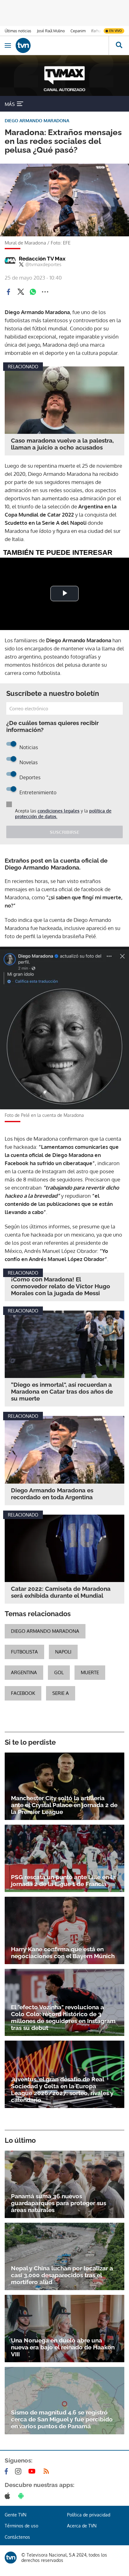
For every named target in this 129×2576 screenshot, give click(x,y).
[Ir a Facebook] (8, 2471)
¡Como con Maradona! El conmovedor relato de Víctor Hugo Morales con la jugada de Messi (61, 1286)
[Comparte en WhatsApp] (33, 292)
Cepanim (78, 31)
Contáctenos (17, 2537)
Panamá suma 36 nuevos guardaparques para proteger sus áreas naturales (59, 2203)
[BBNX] (11, 2558)
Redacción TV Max (42, 259)
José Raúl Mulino (51, 31)
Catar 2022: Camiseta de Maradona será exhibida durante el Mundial (61, 1592)
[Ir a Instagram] (19, 2471)
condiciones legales (59, 811)
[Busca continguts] (119, 45)
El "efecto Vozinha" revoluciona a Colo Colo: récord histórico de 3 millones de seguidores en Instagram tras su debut (63, 2017)
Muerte (90, 1672)
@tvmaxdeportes (43, 265)
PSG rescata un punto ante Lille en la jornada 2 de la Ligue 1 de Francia (63, 1880)
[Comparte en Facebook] (8, 292)
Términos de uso (21, 2526)
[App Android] (22, 2496)
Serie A (61, 1693)
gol (59, 1672)
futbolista (24, 1652)
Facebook (23, 1693)
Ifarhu (96, 31)
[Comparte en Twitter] (21, 292)
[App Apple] (9, 2496)
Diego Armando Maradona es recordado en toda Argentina (52, 1494)
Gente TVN (15, 2515)
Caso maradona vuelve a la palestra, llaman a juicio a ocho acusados (62, 444)
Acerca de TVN (82, 2526)
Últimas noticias (18, 31)
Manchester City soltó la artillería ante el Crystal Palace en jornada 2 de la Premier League (64, 1805)
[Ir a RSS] (48, 2471)
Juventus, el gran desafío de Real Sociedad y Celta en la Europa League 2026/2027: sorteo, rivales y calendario (62, 2090)
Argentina (24, 1672)
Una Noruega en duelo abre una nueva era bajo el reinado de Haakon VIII (63, 2347)
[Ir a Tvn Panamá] (62, 45)
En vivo (116, 31)
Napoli (63, 1652)
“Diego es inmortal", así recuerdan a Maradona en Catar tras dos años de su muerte (62, 1391)
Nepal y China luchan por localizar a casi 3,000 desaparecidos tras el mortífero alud (62, 2275)
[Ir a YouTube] (33, 2471)
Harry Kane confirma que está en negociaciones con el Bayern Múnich (63, 1953)
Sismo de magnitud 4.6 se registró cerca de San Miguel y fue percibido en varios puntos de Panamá (62, 2419)
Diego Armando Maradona (45, 1631)
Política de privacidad (89, 2515)
